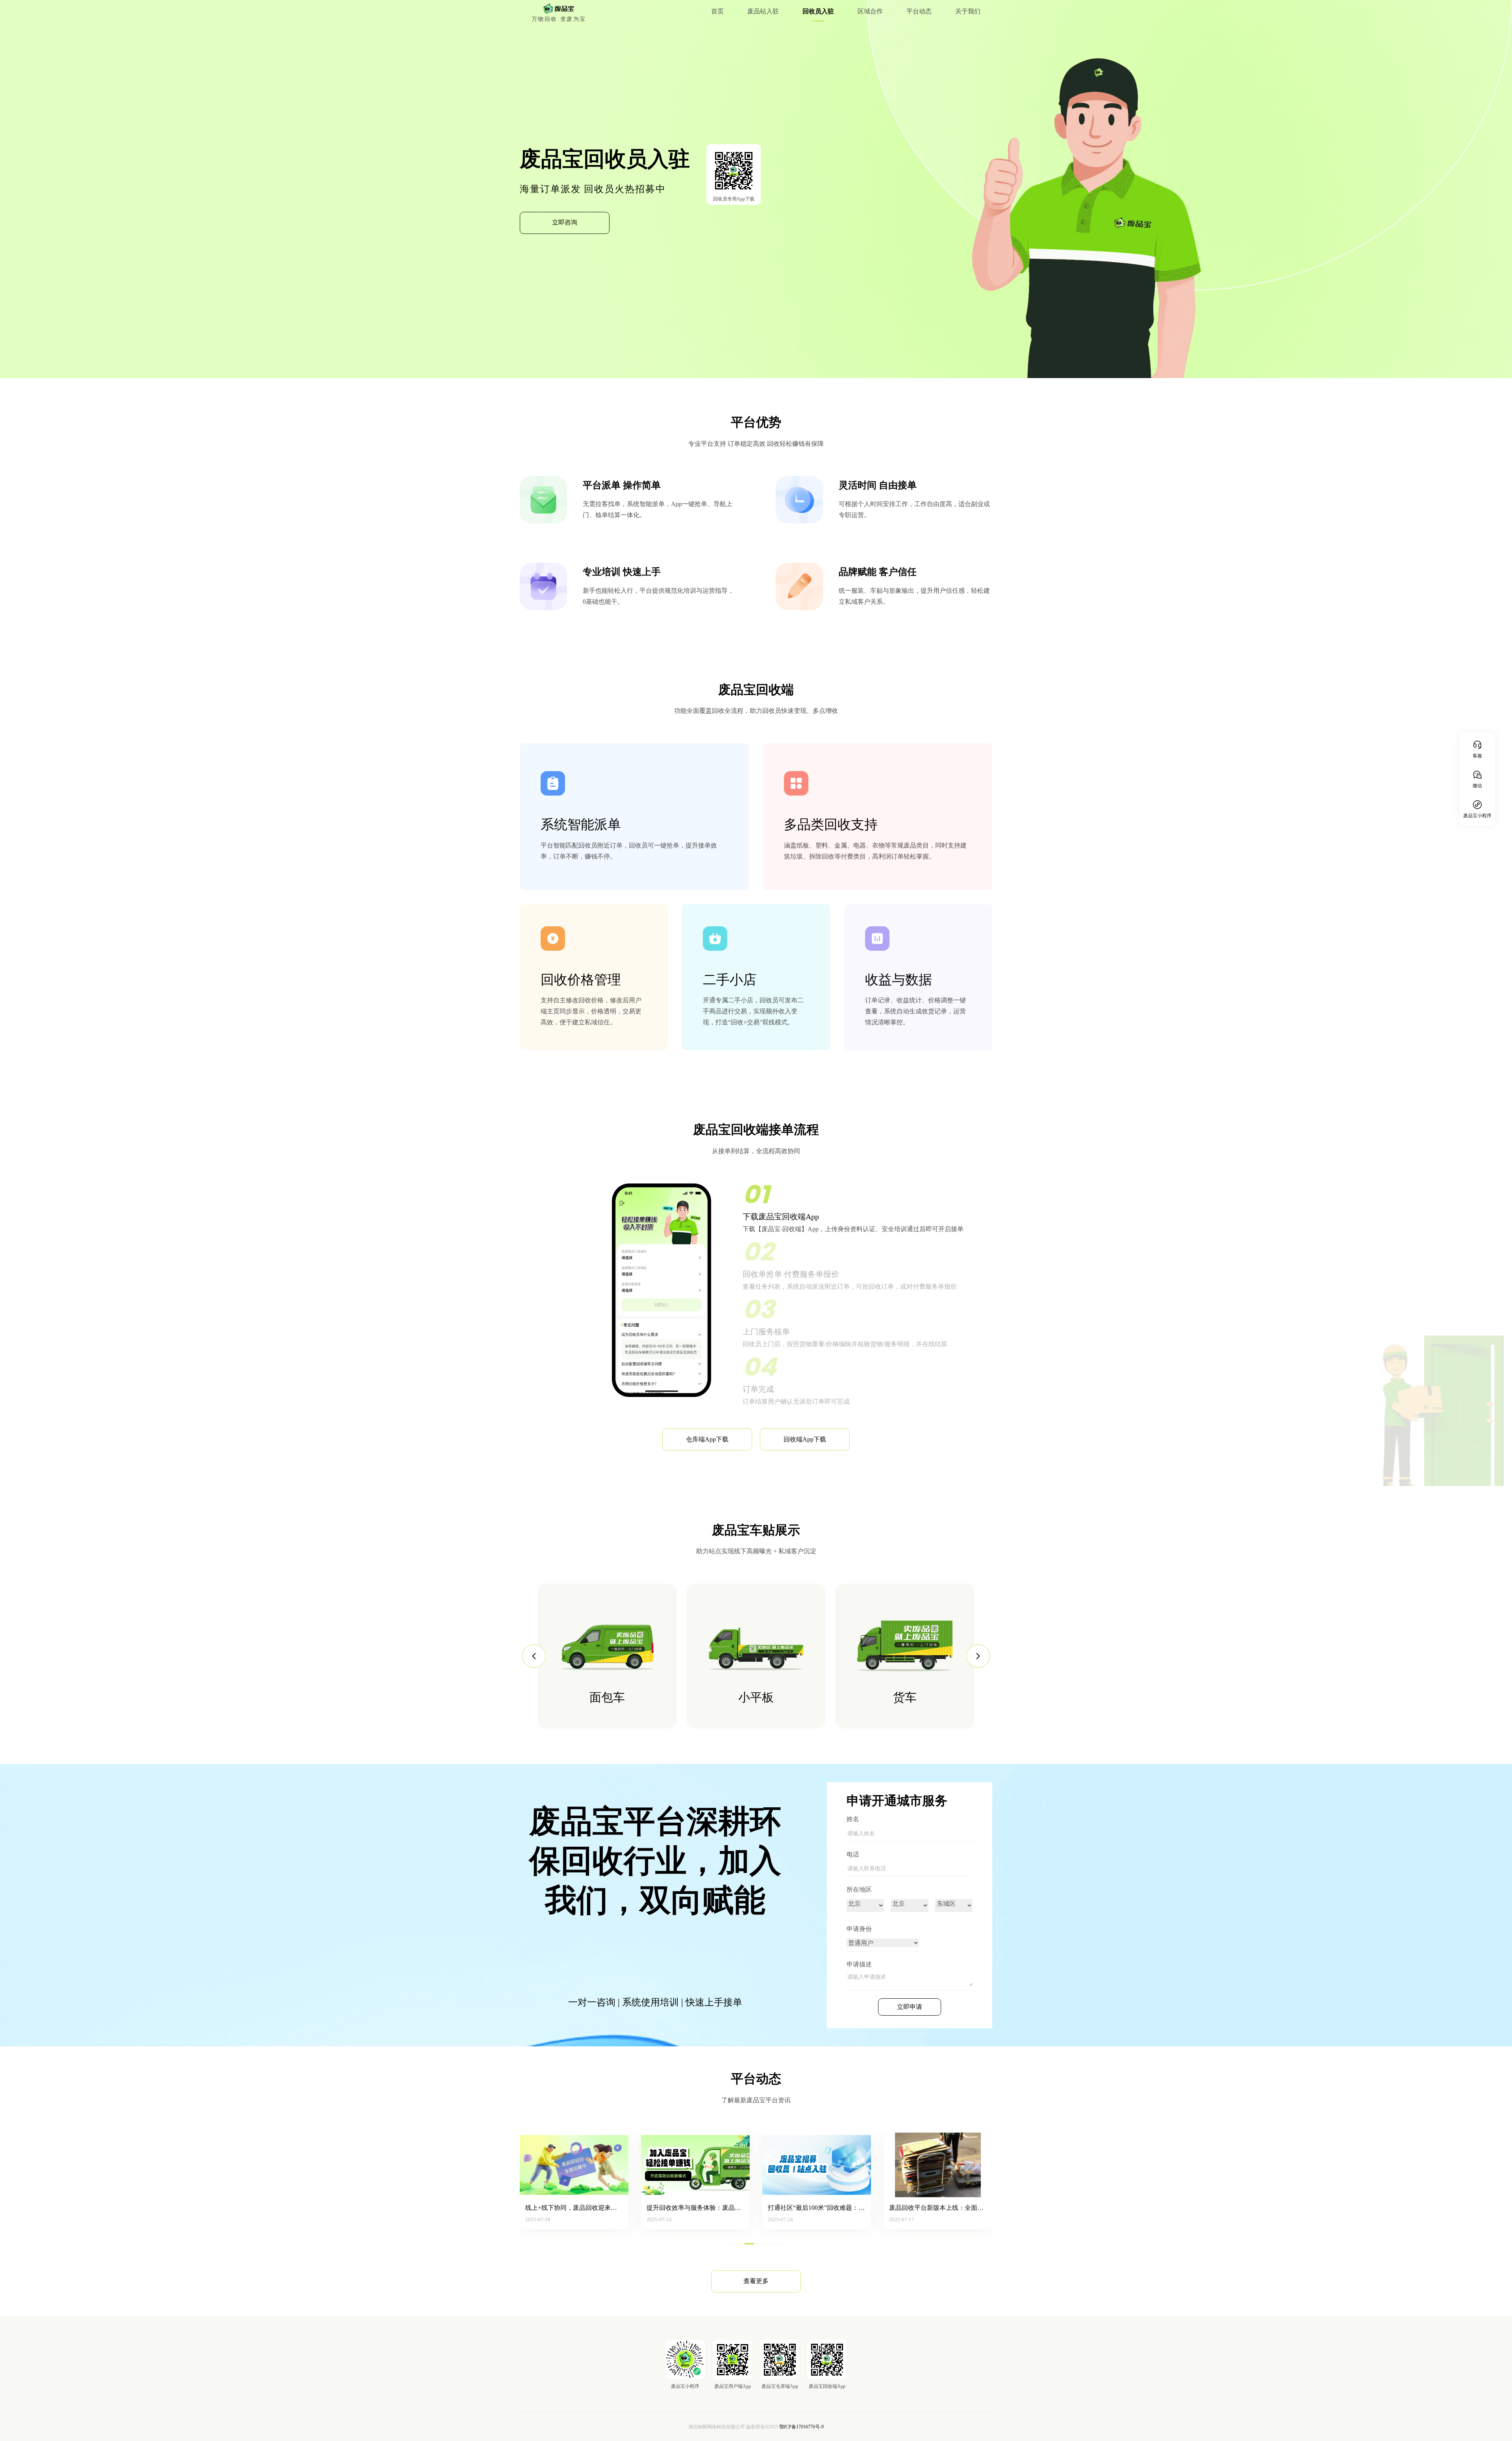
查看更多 (756, 2281)
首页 (717, 11)
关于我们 (968, 11)
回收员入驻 (818, 11)
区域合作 (870, 11)
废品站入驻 (763, 11)
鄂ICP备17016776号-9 (801, 2427)
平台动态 (919, 11)
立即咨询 (565, 222)
